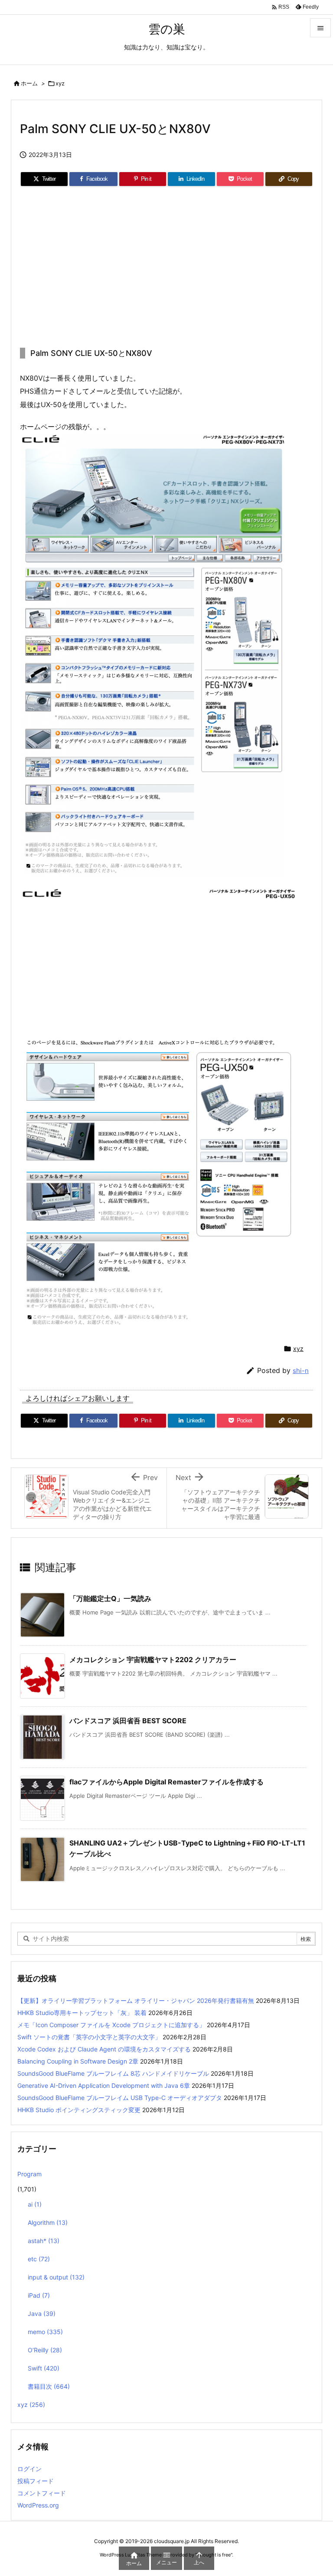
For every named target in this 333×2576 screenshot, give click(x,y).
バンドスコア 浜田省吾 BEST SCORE (128, 1721)
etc (39, 2259)
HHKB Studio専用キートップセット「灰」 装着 (82, 2013)
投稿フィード (36, 2481)
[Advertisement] (166, 267)
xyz (60, 83)
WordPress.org (38, 2505)
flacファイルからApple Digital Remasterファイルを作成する (166, 1782)
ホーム (29, 83)
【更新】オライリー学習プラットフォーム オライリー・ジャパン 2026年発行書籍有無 (136, 2000)
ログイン (29, 2469)
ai (35, 2204)
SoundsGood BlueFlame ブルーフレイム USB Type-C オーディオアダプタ (120, 2098)
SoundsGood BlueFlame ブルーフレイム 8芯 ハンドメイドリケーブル (113, 2073)
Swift (44, 2368)
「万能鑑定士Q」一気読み (110, 1598)
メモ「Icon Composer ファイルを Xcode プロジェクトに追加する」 (111, 2025)
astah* (44, 2241)
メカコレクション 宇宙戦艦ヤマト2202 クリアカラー (153, 1660)
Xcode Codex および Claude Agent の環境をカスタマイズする (104, 2049)
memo (45, 2332)
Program (29, 2174)
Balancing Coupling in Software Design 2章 (78, 2061)
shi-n (301, 1371)
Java (42, 2314)
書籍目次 (49, 2386)
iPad (39, 2295)
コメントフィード (42, 2493)
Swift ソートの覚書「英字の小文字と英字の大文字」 (89, 2037)
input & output (56, 2277)
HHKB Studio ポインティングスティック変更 (79, 2110)
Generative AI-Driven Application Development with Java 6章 (104, 2085)
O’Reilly (45, 2350)
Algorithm (48, 2222)
